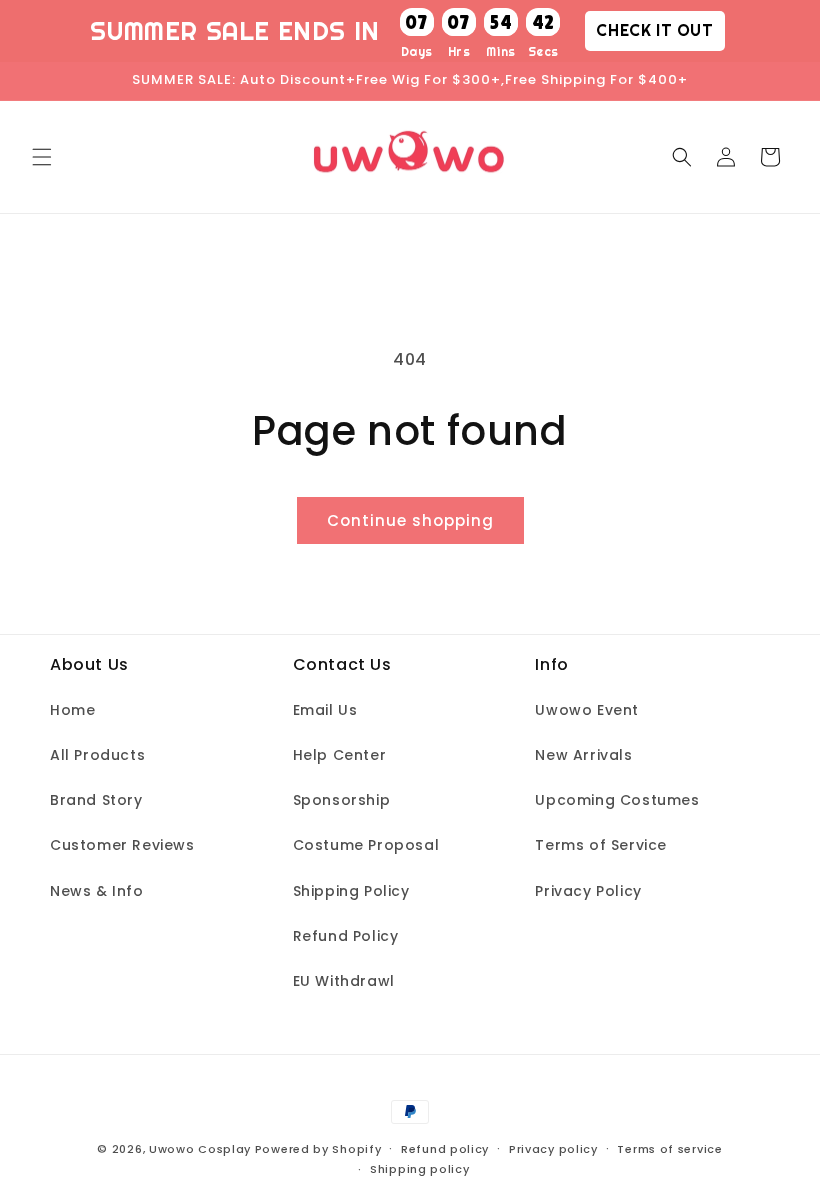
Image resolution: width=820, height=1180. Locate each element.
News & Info (97, 891)
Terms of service (669, 1149)
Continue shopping (410, 520)
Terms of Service (601, 845)
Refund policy (445, 1149)
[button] (42, 157)
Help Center (340, 755)
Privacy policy (553, 1149)
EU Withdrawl (344, 981)
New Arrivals (583, 755)
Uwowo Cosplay (200, 1149)
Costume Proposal (366, 845)
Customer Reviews (122, 845)
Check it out (654, 30)
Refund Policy (346, 936)
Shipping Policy (351, 891)
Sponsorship (342, 800)
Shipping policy (420, 1169)
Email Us (325, 710)
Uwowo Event (587, 710)
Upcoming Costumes (617, 800)
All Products (97, 755)
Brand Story (96, 800)
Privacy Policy (588, 891)
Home (72, 710)
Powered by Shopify (318, 1149)
